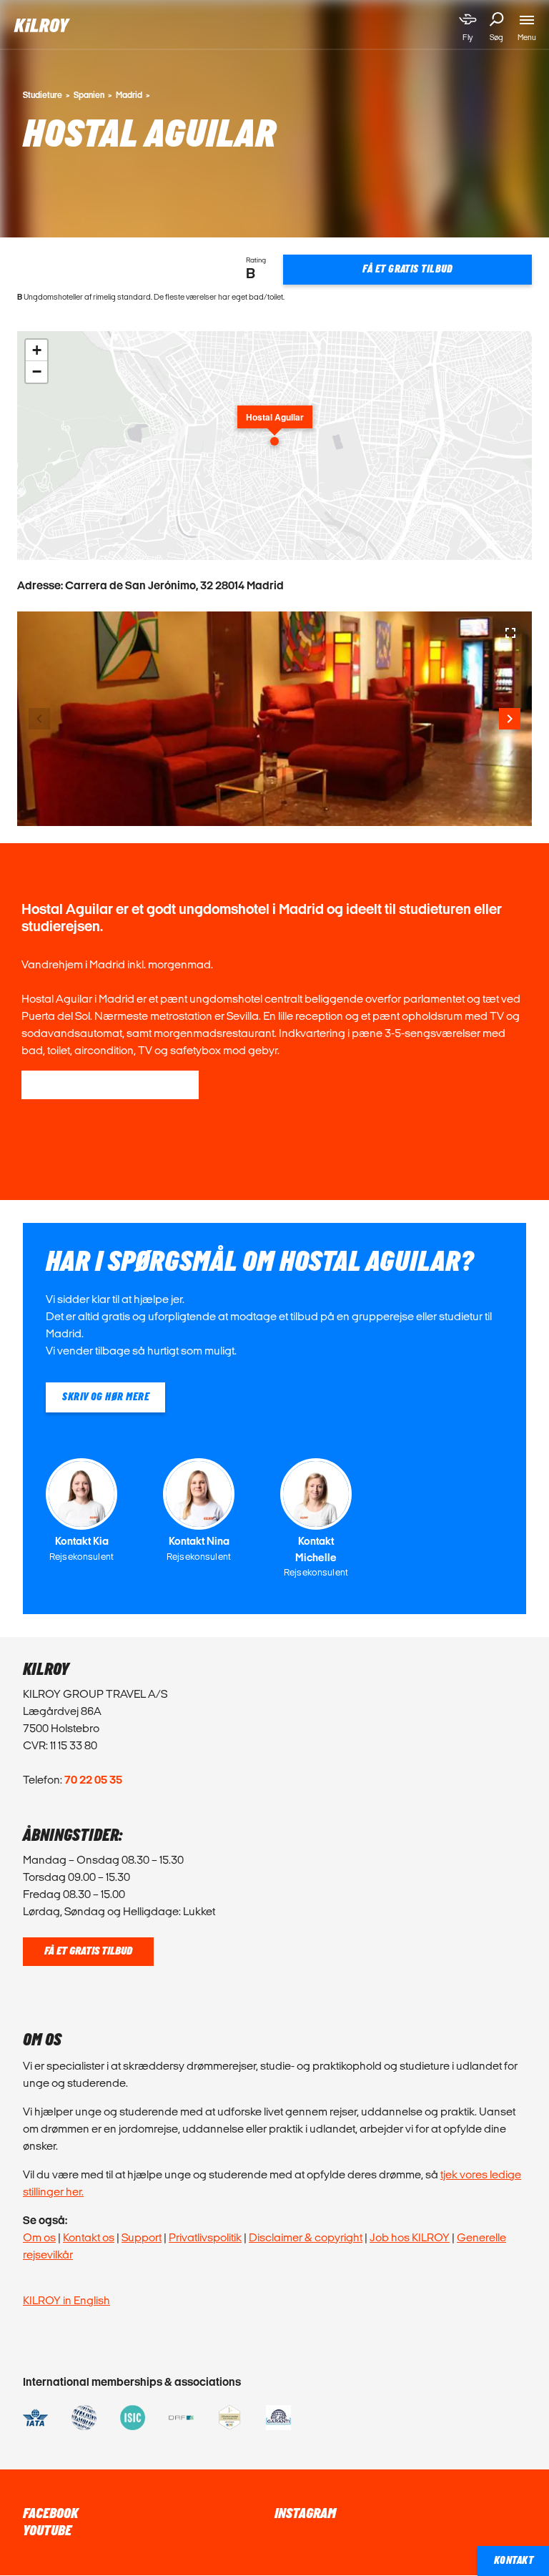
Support (142, 2237)
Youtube (47, 2531)
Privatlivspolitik (205, 2237)
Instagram (305, 2514)
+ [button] (37, 350)
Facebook (50, 2514)
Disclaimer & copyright (306, 2237)
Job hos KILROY (410, 2237)
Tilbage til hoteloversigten (110, 1085)
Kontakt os (89, 2237)
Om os (39, 2237)
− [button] (37, 372)
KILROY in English (66, 2300)
